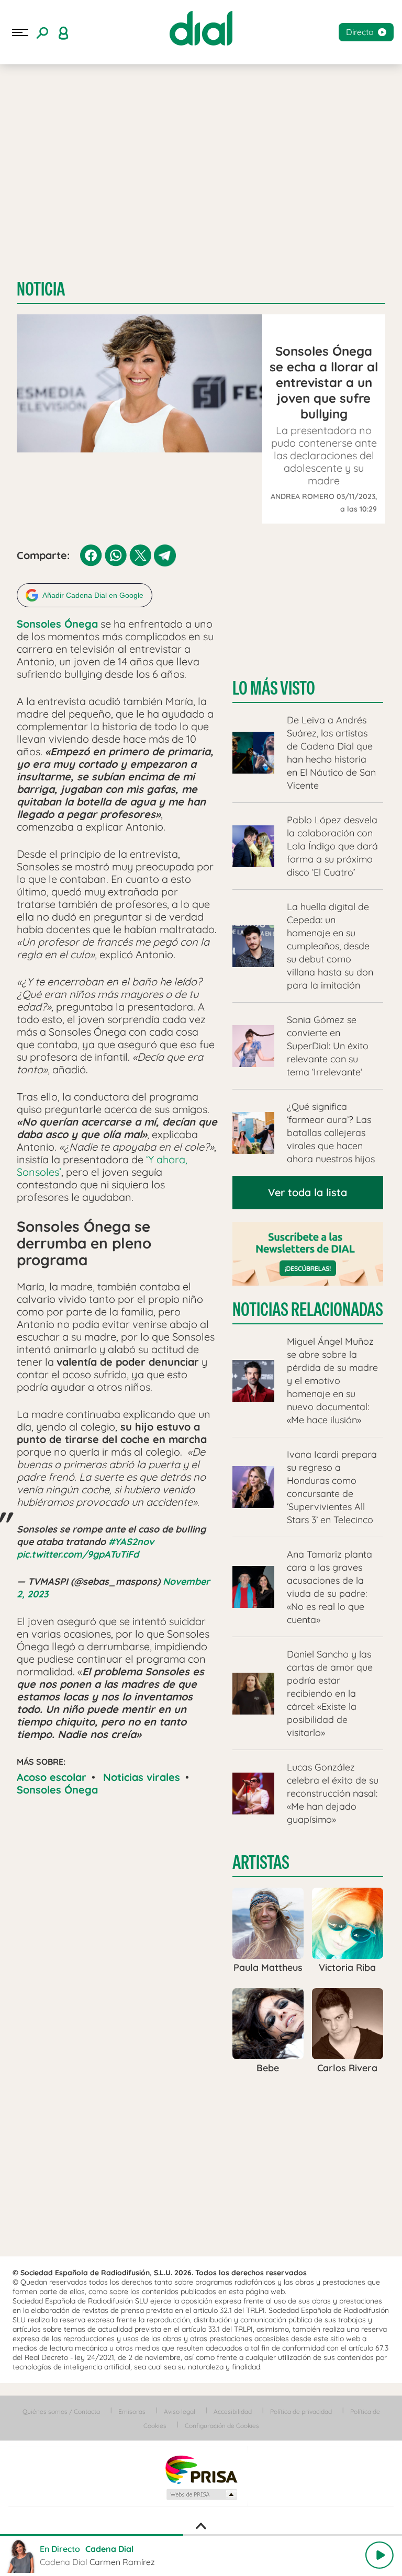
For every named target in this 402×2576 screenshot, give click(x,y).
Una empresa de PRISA (201, 2469)
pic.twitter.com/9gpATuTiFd (78, 1554)
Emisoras (132, 2412)
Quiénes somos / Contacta (61, 2412)
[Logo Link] (201, 28)
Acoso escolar (52, 1777)
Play (379, 2555)
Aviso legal (180, 2412)
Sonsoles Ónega (57, 1790)
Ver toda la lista (308, 1192)
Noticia (41, 289)
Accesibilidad (233, 2412)
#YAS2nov (131, 1542)
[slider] (201, 2535)
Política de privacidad (301, 2412)
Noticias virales (142, 1777)
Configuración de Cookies (222, 2426)
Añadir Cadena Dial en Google (93, 595)
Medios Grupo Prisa (201, 2494)
